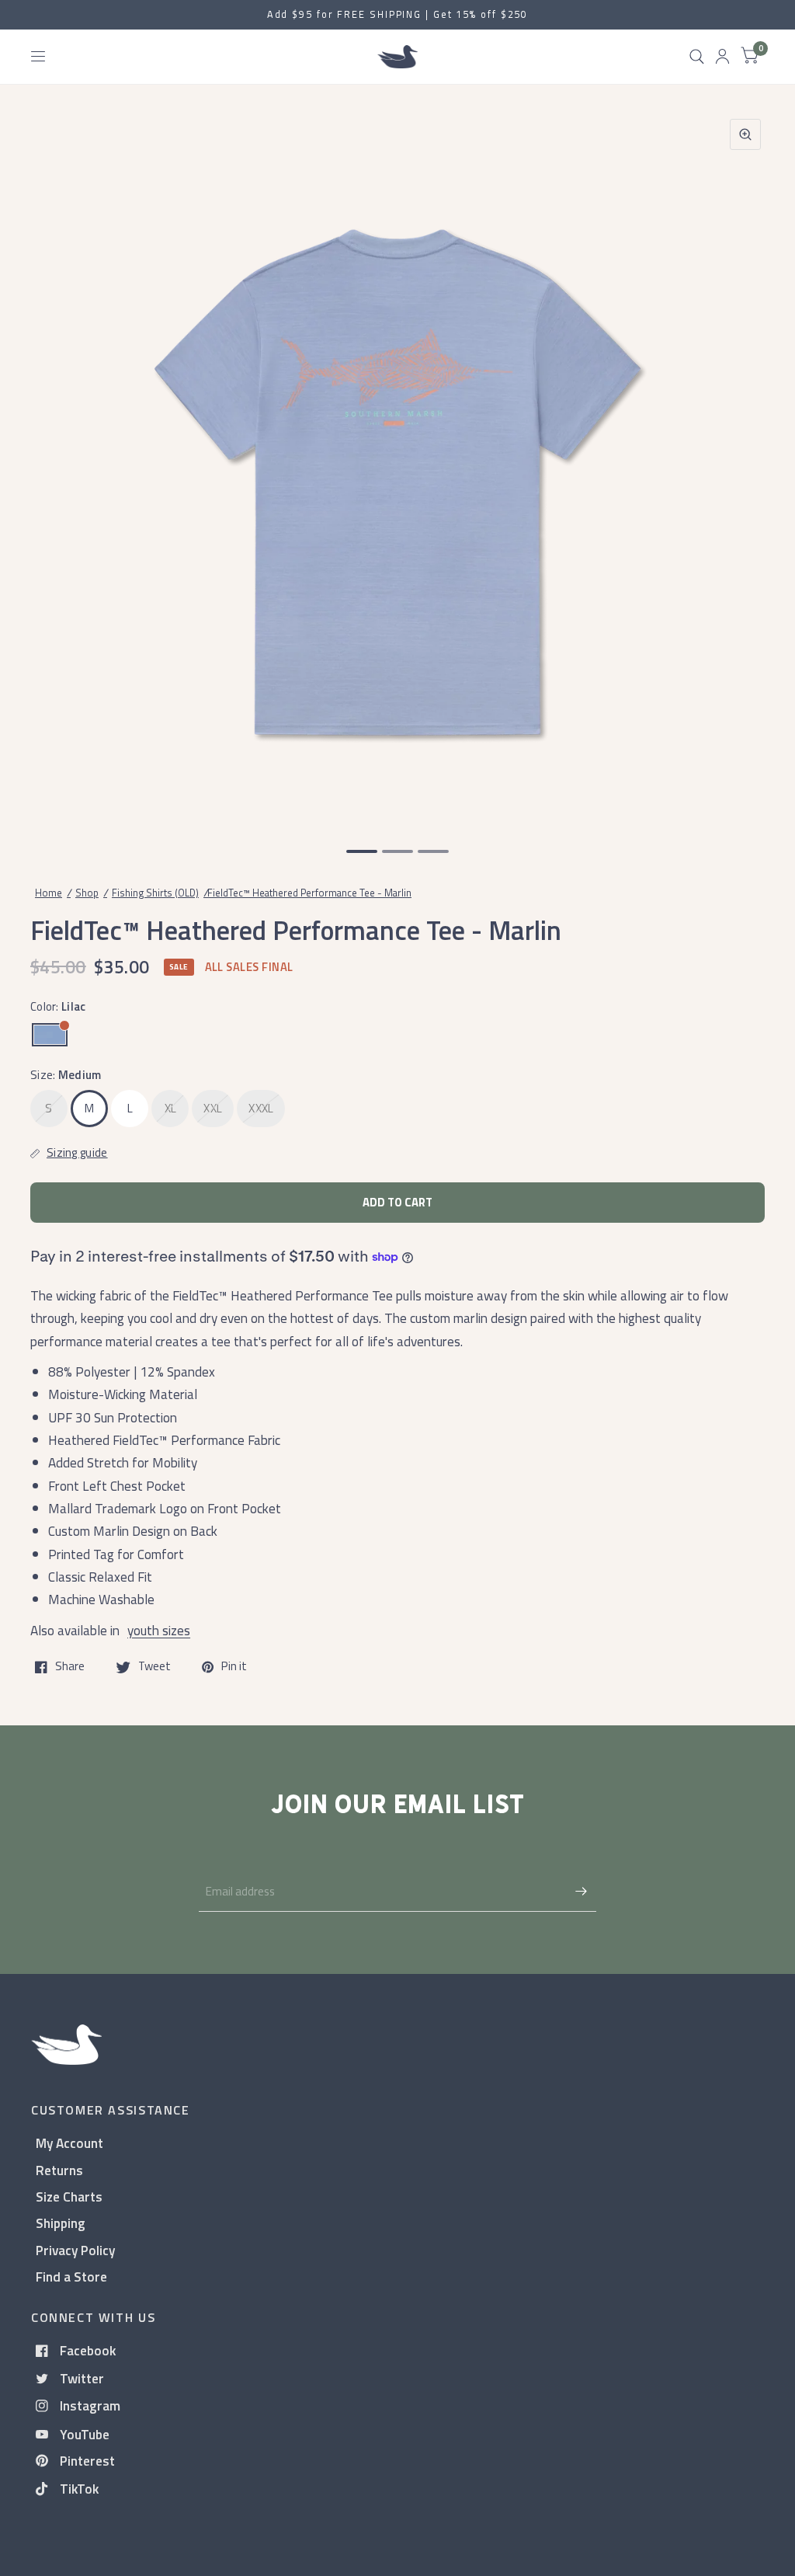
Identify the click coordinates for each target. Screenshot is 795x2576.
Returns (59, 2170)
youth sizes (159, 1630)
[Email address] (581, 1892)
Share (70, 1667)
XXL (213, 1108)
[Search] (697, 57)
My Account (69, 2143)
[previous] (50, 466)
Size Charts (69, 2197)
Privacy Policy (75, 2250)
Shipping (61, 2223)
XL (171, 1108)
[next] (745, 466)
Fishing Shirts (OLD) (155, 893)
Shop (87, 893)
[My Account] (722, 57)
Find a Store (71, 2277)
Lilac (50, 1035)
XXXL (261, 1108)
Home (49, 893)
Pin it (234, 1667)
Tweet (154, 1667)
